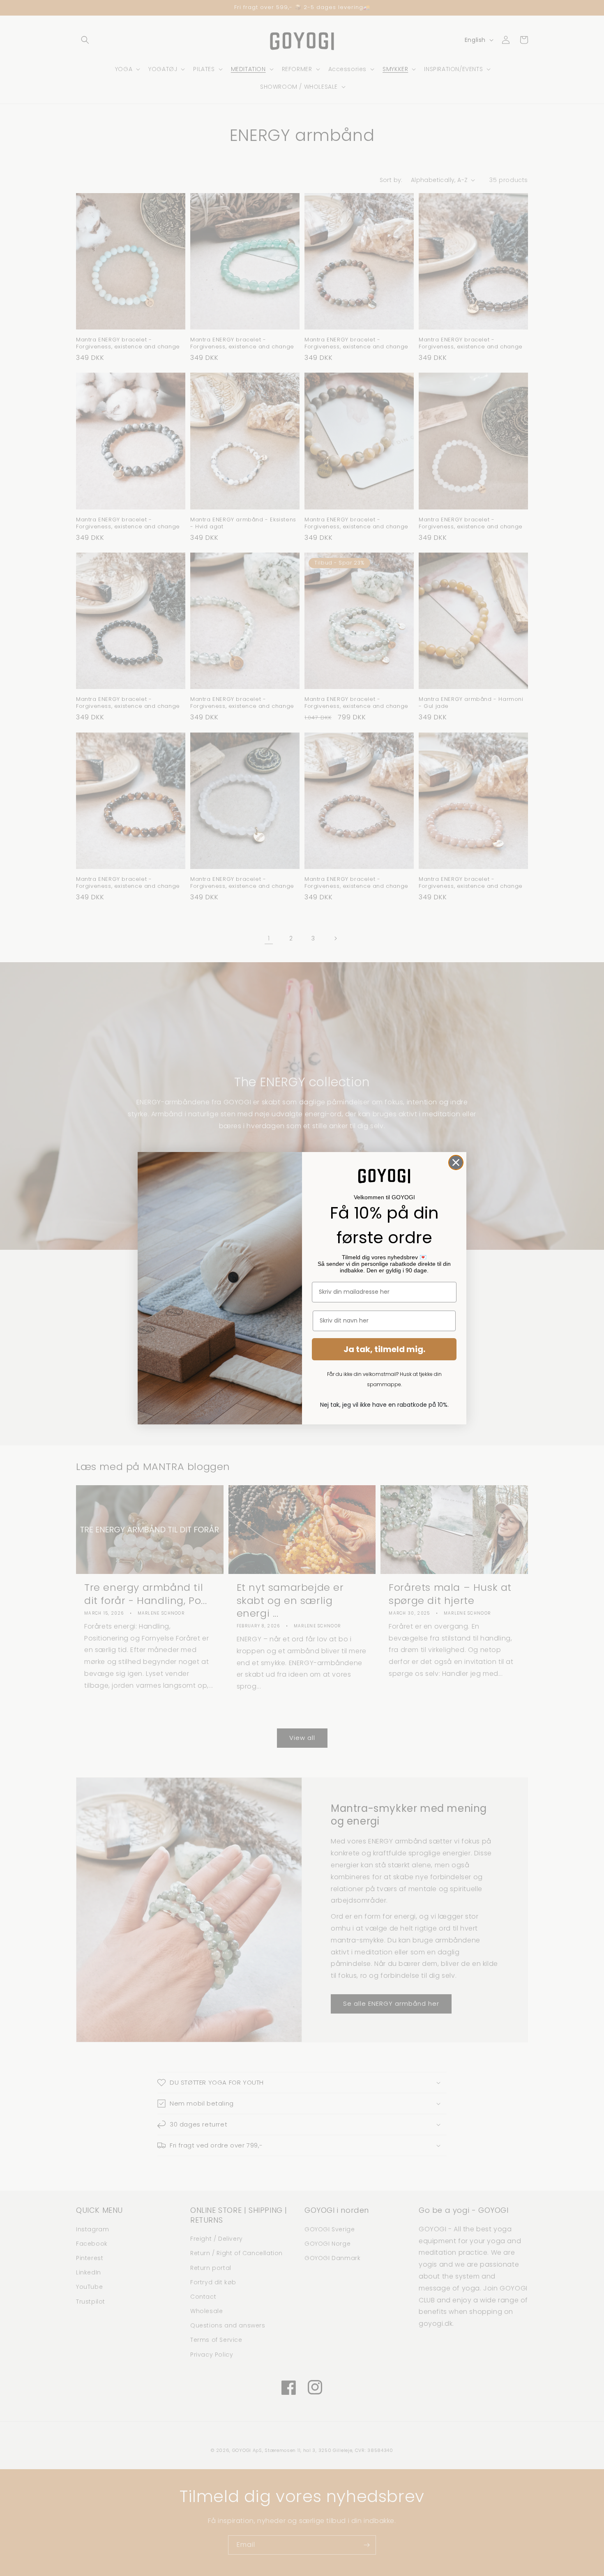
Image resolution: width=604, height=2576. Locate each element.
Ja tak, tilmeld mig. (384, 1349)
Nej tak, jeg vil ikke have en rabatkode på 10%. (384, 1405)
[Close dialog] (456, 1162)
